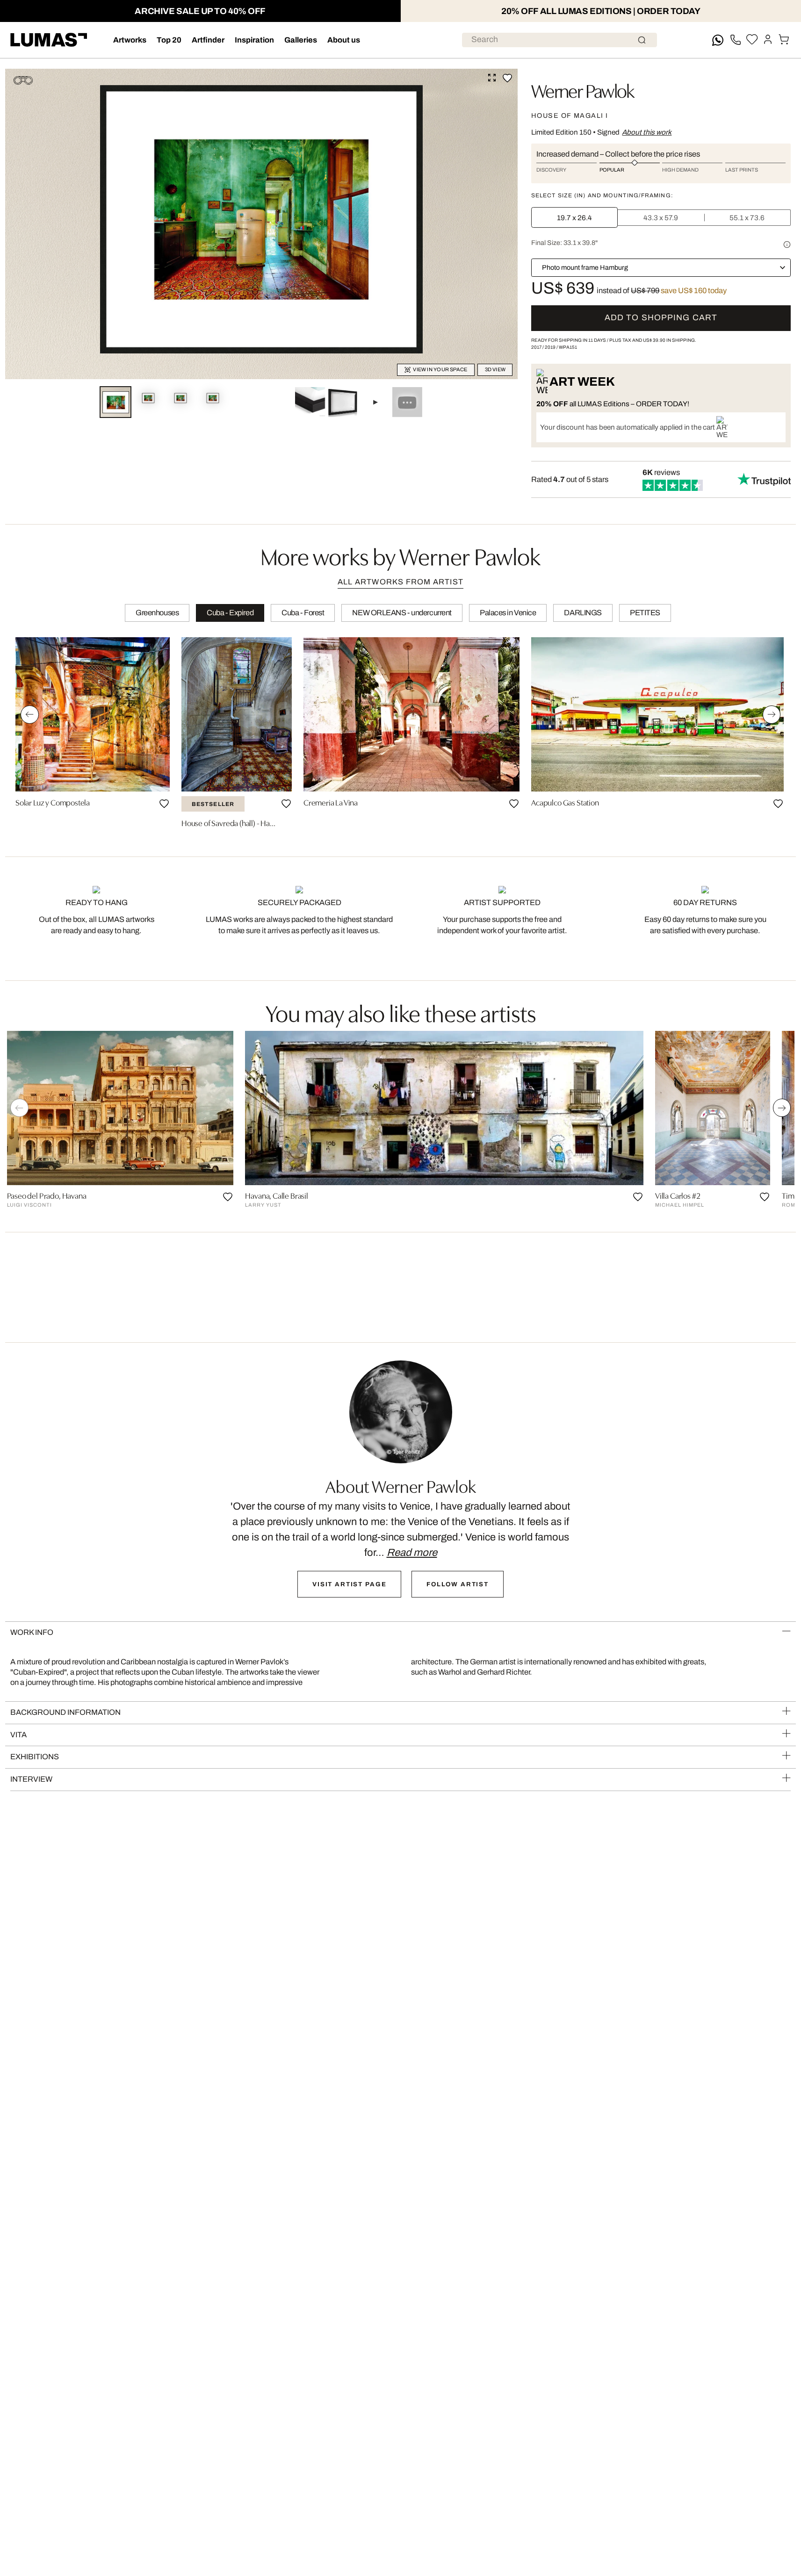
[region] (400, 735)
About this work (647, 132)
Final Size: (564, 243)
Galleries (301, 40)
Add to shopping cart (661, 318)
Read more (412, 1553)
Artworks (130, 40)
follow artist (458, 1584)
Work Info (32, 1632)
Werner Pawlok (583, 90)
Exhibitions (35, 1757)
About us (344, 40)
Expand (492, 78)
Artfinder (208, 40)
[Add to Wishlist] (507, 78)
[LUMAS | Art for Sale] (49, 40)
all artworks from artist (400, 582)
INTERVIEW (31, 1779)
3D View (495, 369)
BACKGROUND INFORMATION (65, 1712)
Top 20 (169, 40)
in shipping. (670, 340)
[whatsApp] (718, 40)
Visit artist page (349, 1584)
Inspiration (254, 40)
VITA (18, 1735)
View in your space (440, 369)
